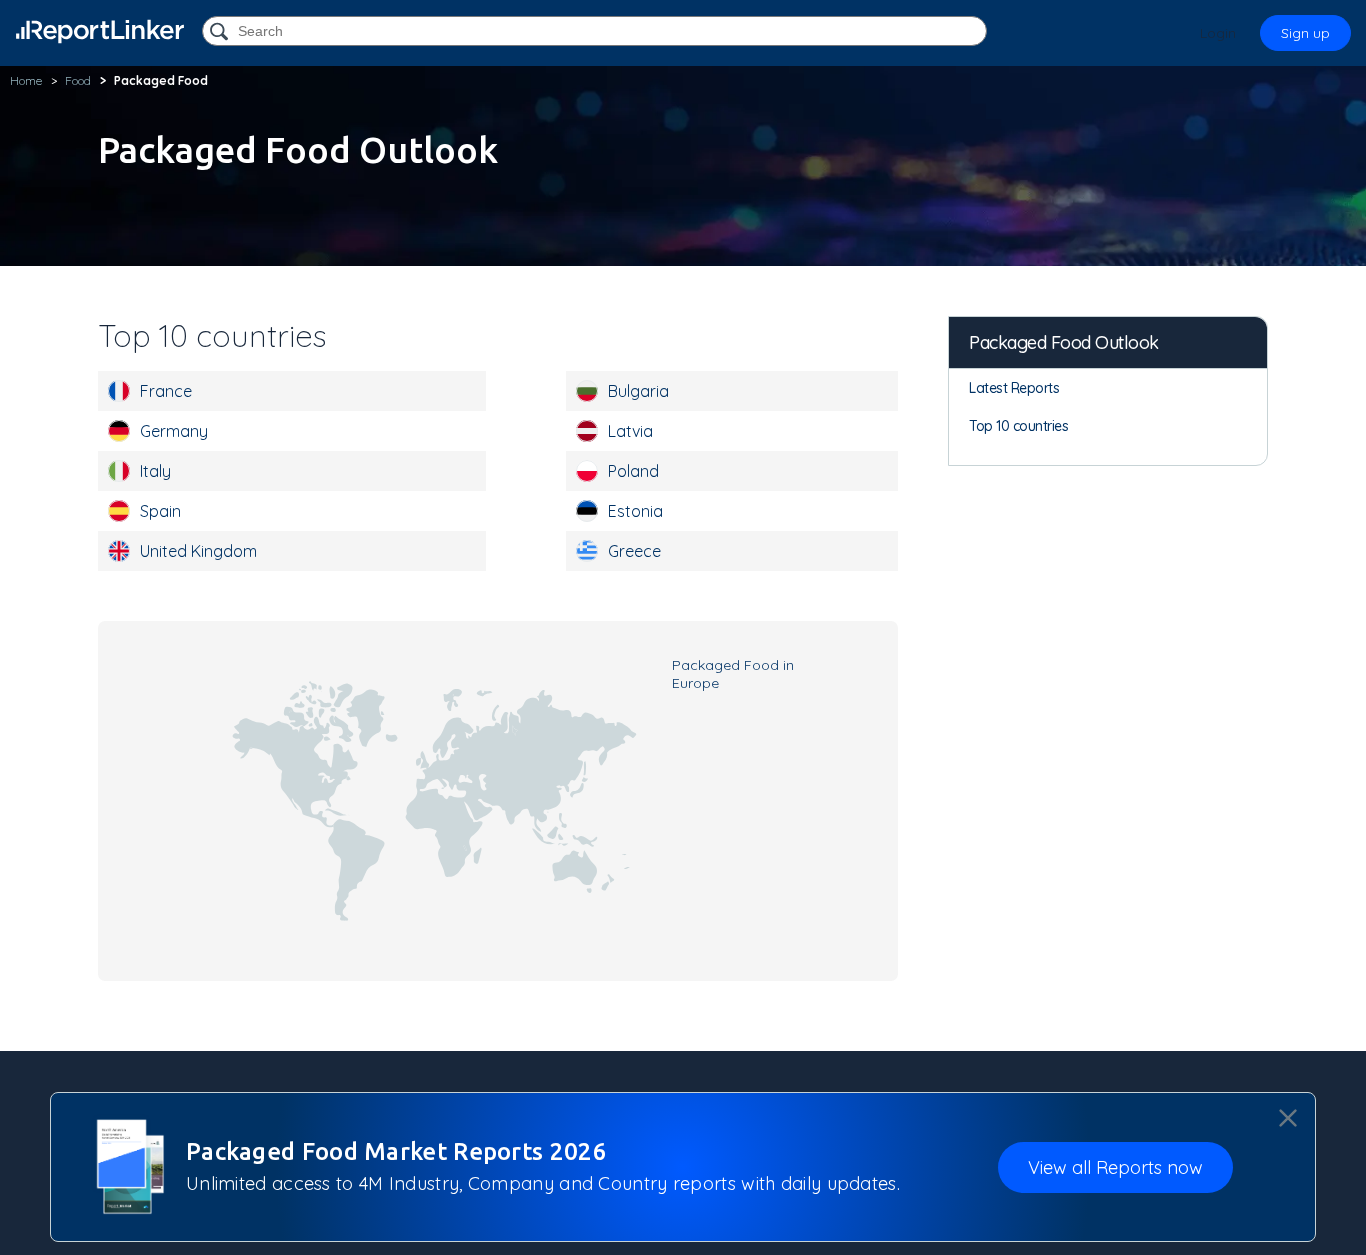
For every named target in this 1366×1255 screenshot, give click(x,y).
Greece (634, 551)
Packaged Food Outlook (1064, 342)
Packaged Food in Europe (733, 674)
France (166, 391)
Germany (174, 431)
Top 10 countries (1018, 426)
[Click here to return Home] (100, 31)
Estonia (635, 511)
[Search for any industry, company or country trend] (221, 32)
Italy (155, 471)
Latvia (630, 431)
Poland (633, 471)
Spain (160, 511)
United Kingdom (198, 551)
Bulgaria (638, 391)
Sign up (1305, 33)
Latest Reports (1014, 388)
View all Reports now (1115, 1167)
